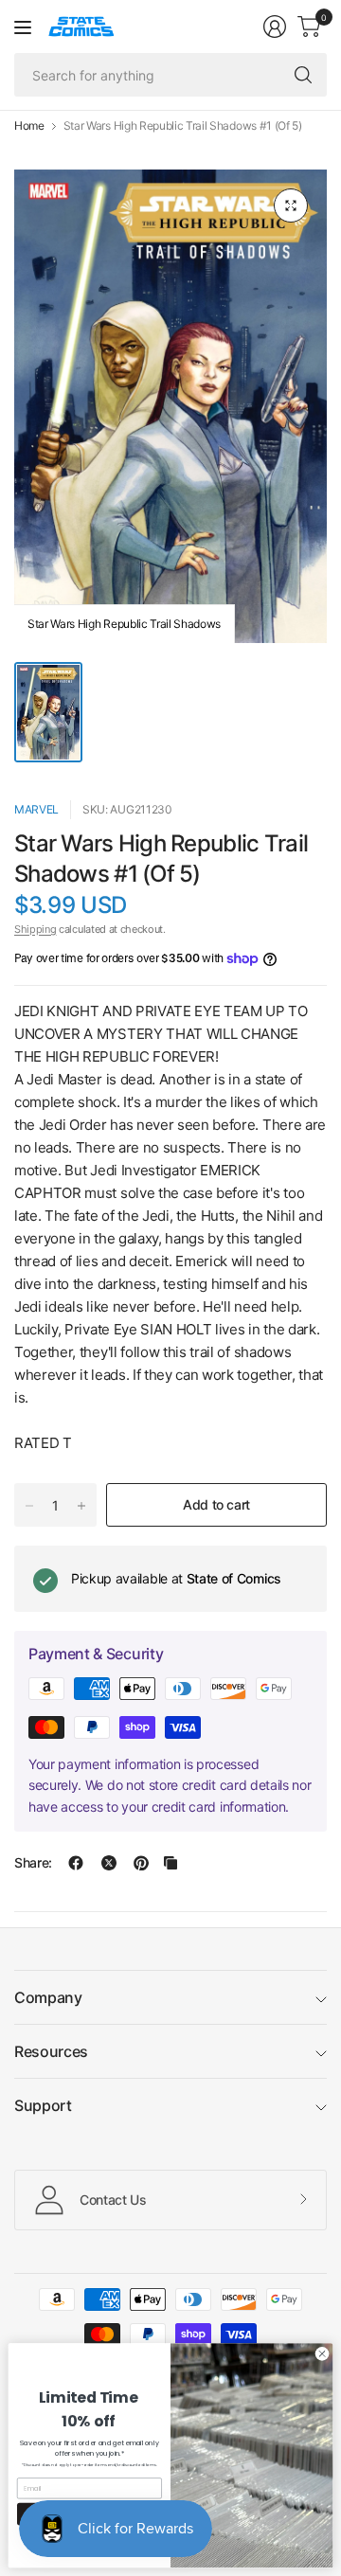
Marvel (36, 809)
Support (43, 2105)
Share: (33, 1863)
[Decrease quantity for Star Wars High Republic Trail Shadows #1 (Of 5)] (29, 1506)
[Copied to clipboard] (170, 1863)
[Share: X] (109, 1863)
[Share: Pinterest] (141, 1863)
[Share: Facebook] (76, 1863)
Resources (51, 2051)
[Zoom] (291, 206)
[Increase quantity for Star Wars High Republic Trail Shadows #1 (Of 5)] (81, 1506)
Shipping (35, 929)
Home (29, 126)
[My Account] (275, 27)
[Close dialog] (322, 2354)
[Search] (303, 75)
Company (48, 1997)
